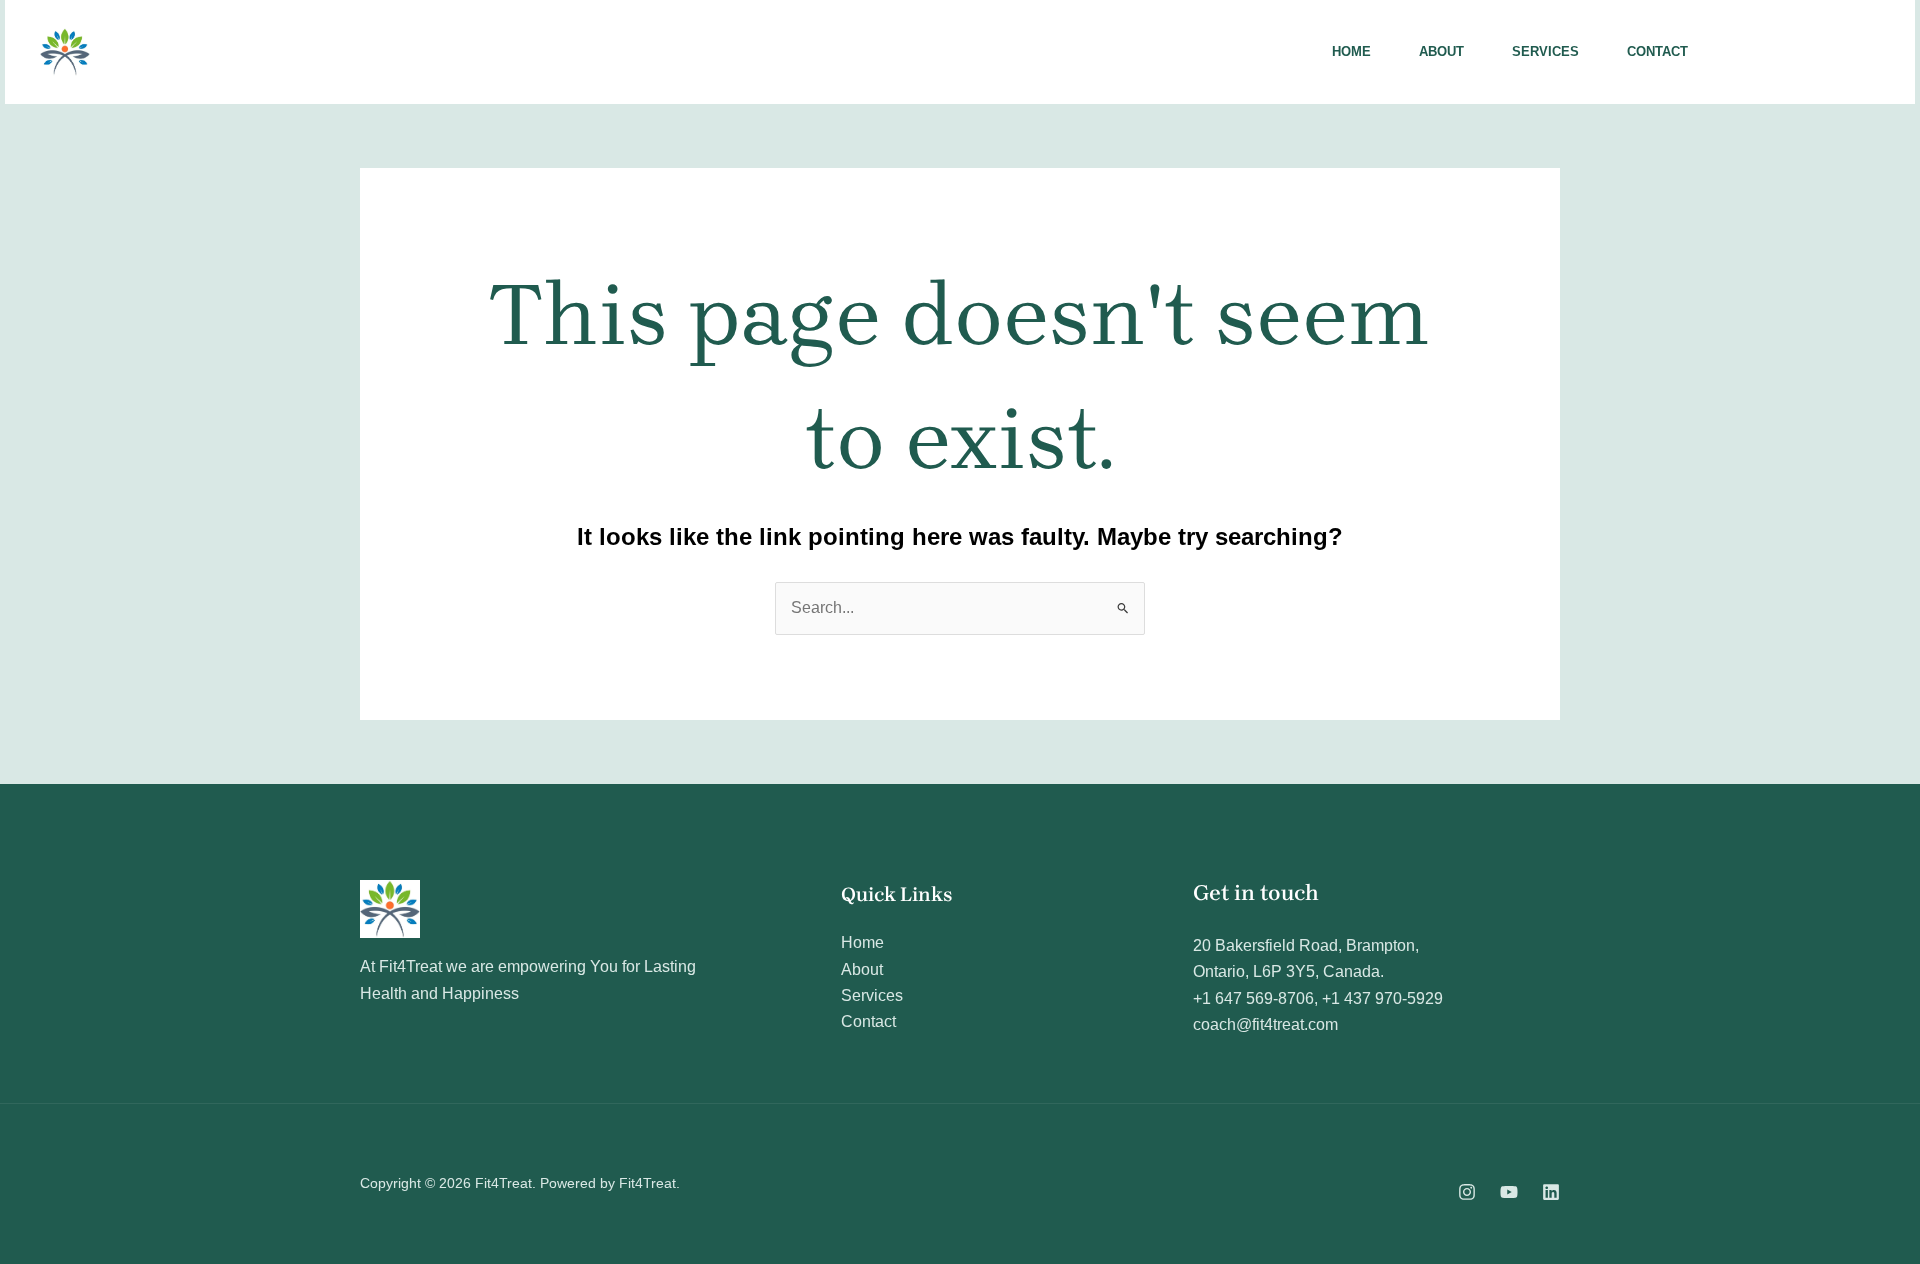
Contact (1657, 51)
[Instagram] (1467, 1192)
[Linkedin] (1551, 1192)
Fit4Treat (171, 52)
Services (1545, 51)
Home (1351, 51)
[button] (1806, 52)
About (1441, 51)
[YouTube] (1509, 1192)
